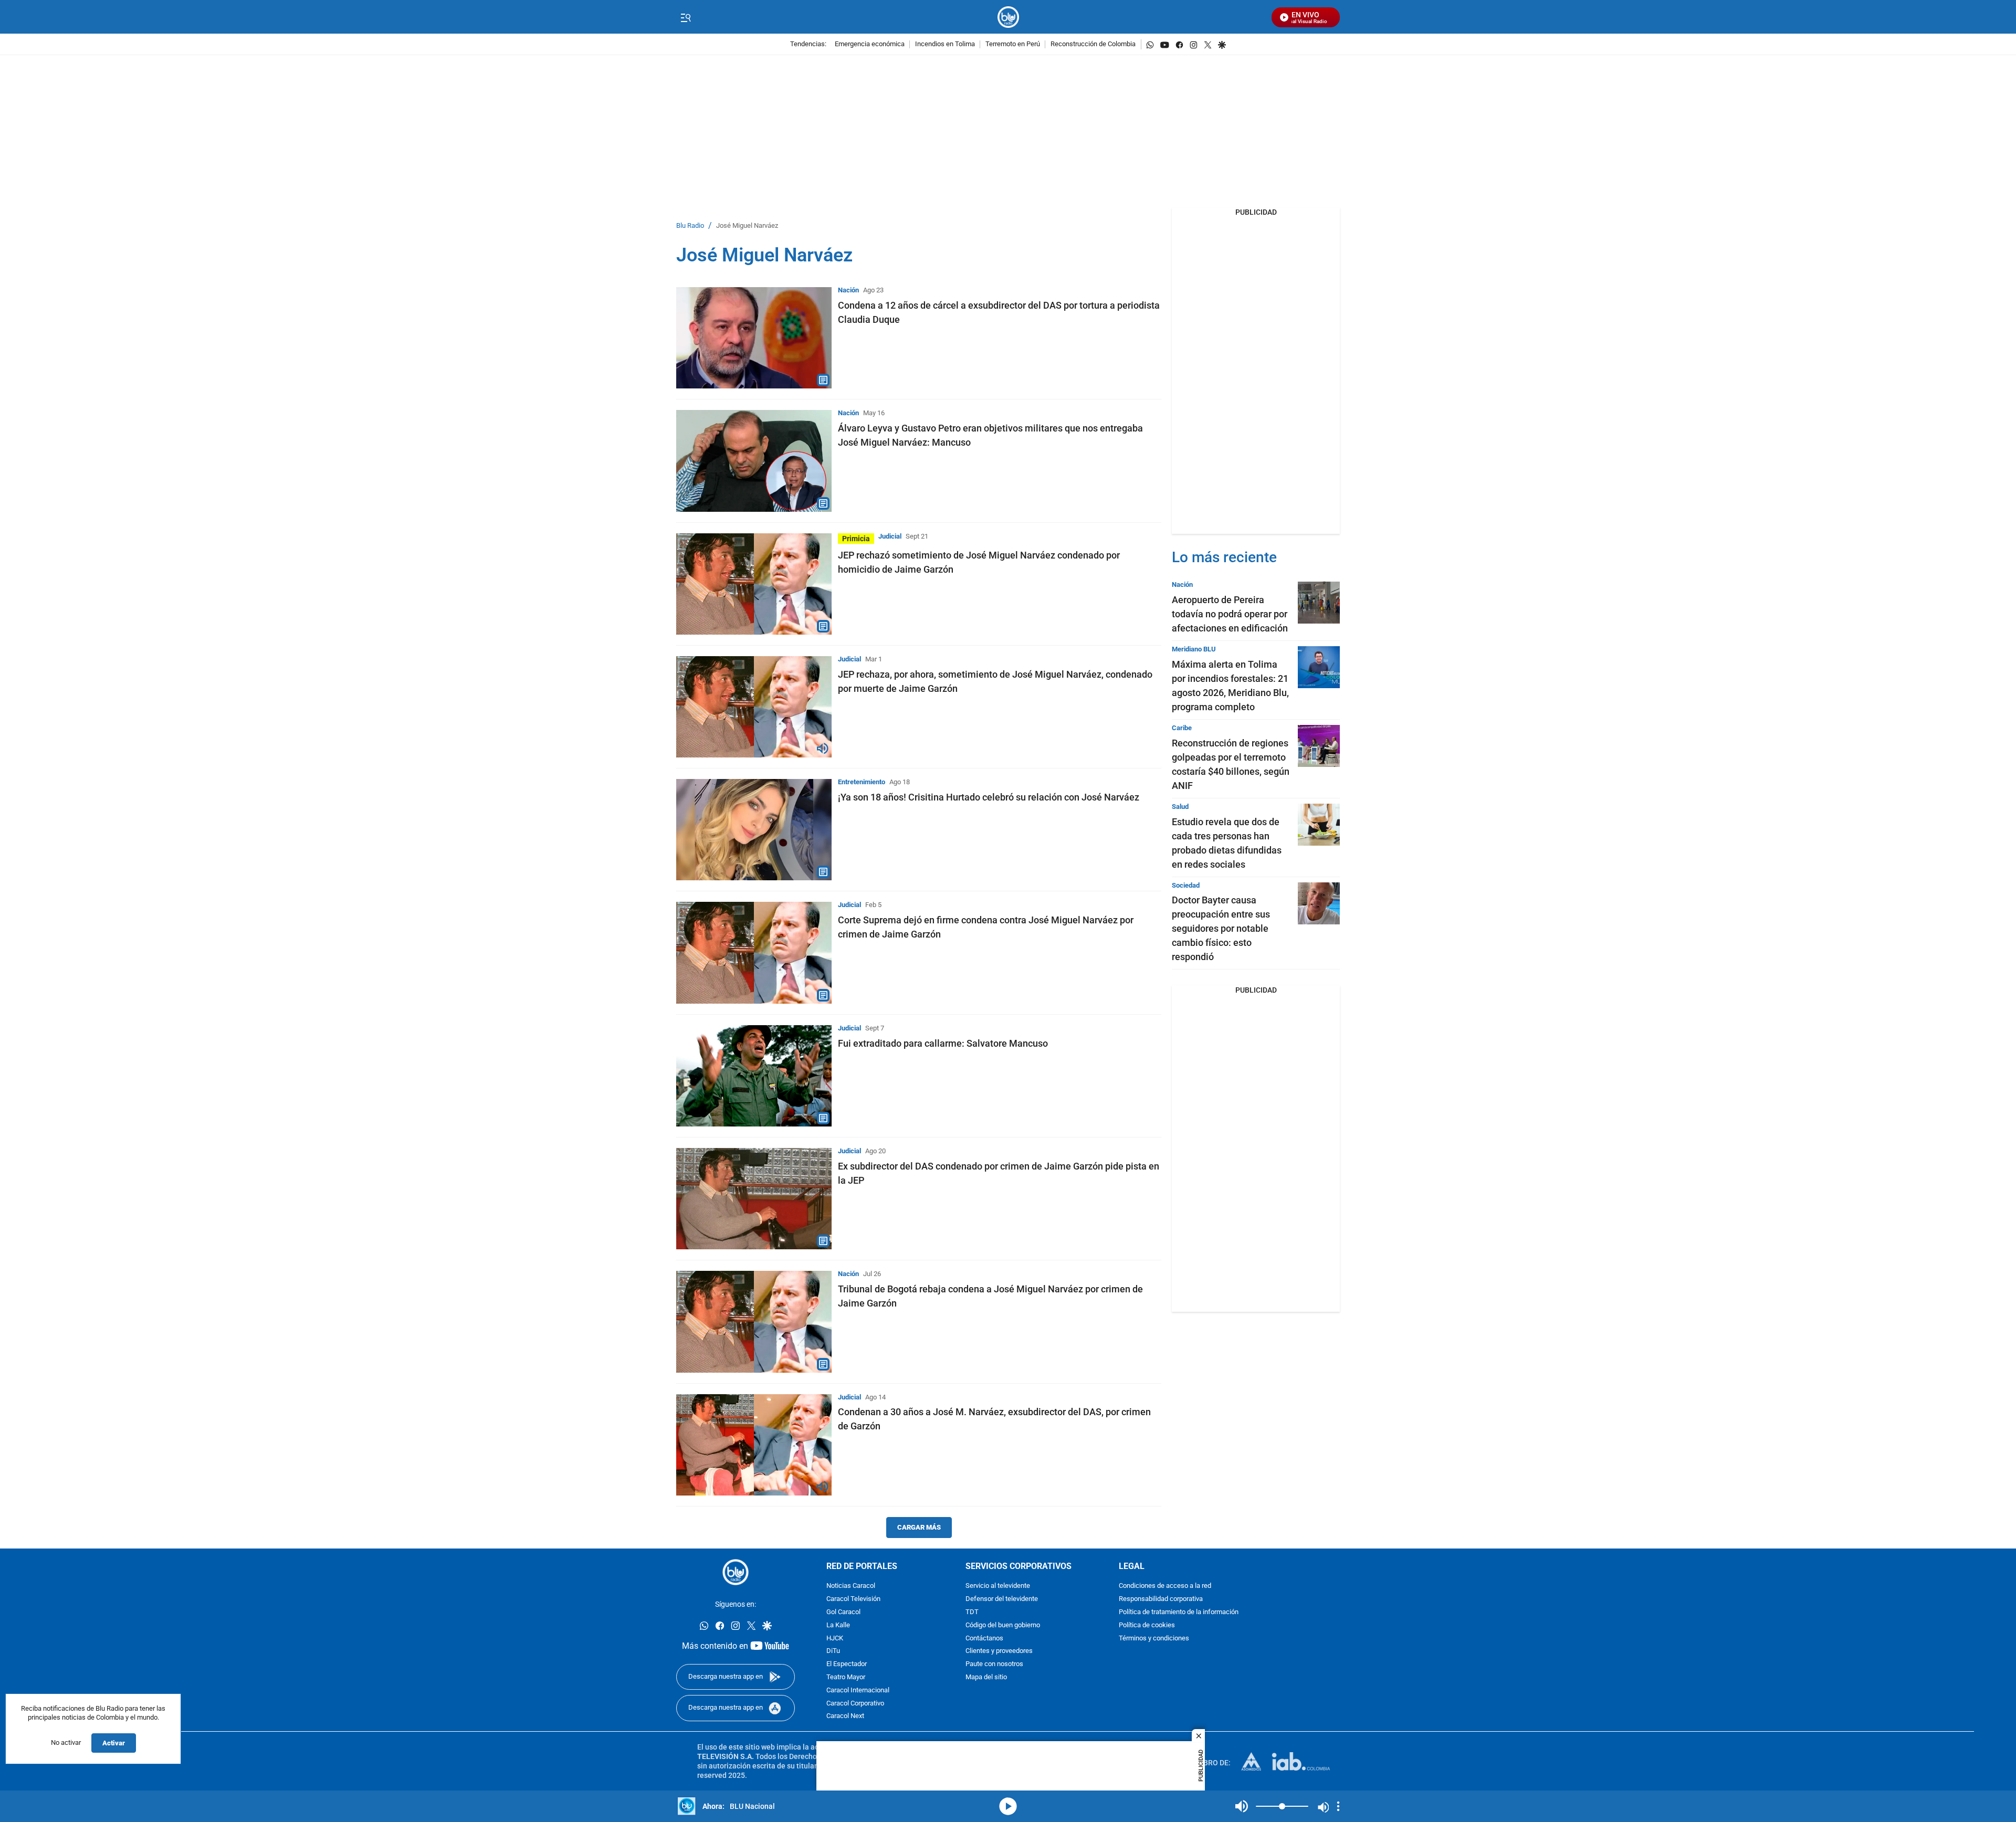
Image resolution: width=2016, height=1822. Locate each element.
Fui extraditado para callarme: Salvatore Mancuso (943, 1043)
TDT (972, 1612)
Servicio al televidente (998, 1586)
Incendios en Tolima (945, 44)
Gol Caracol (843, 1612)
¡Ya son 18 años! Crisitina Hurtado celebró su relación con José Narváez (989, 797)
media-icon (1008, 1806)
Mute (1242, 1806)
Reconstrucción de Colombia (1093, 44)
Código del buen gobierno (1003, 1625)
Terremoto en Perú (1013, 44)
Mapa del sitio (986, 1677)
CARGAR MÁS (919, 1527)
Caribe (1182, 728)
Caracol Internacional (858, 1691)
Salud (1180, 807)
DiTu (833, 1651)
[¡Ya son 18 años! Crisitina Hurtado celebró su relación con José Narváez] (754, 830)
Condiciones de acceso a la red (1165, 1586)
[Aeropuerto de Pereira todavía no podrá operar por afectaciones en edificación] (1319, 603)
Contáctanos (984, 1639)
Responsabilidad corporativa (1161, 1599)
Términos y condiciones (1154, 1639)
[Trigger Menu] (685, 17)
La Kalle (838, 1625)
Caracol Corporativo (855, 1704)
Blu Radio (690, 226)
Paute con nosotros (994, 1664)
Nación (848, 290)
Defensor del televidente (1002, 1599)
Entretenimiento (862, 782)
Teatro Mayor (846, 1677)
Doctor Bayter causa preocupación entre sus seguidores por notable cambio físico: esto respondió (1221, 928)
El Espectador (847, 1664)
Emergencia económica (870, 44)
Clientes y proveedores (999, 1651)
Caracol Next (845, 1716)
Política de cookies (1147, 1625)
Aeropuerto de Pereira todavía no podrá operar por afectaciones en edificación (1230, 614)
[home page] (1008, 17)
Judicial (890, 536)
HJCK (835, 1639)
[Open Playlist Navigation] (1338, 1806)
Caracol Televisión (853, 1599)
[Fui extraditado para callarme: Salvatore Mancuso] (754, 1076)
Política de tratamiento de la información (1179, 1612)
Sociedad (1186, 885)
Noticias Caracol (851, 1586)
